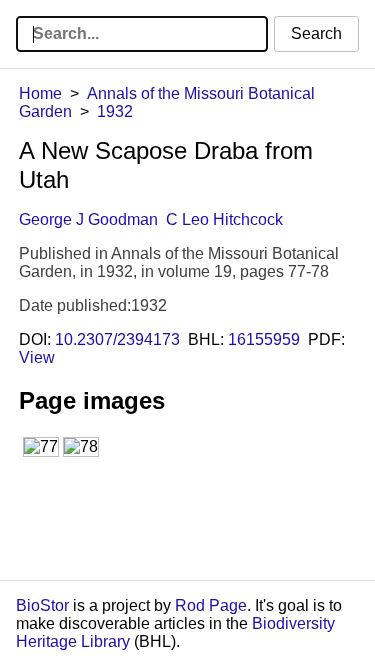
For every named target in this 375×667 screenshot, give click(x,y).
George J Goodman (88, 219)
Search (316, 33)
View (37, 357)
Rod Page (211, 605)
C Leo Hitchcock (224, 219)
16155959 (264, 339)
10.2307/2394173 (117, 339)
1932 (115, 111)
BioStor (42, 605)
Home (40, 93)
